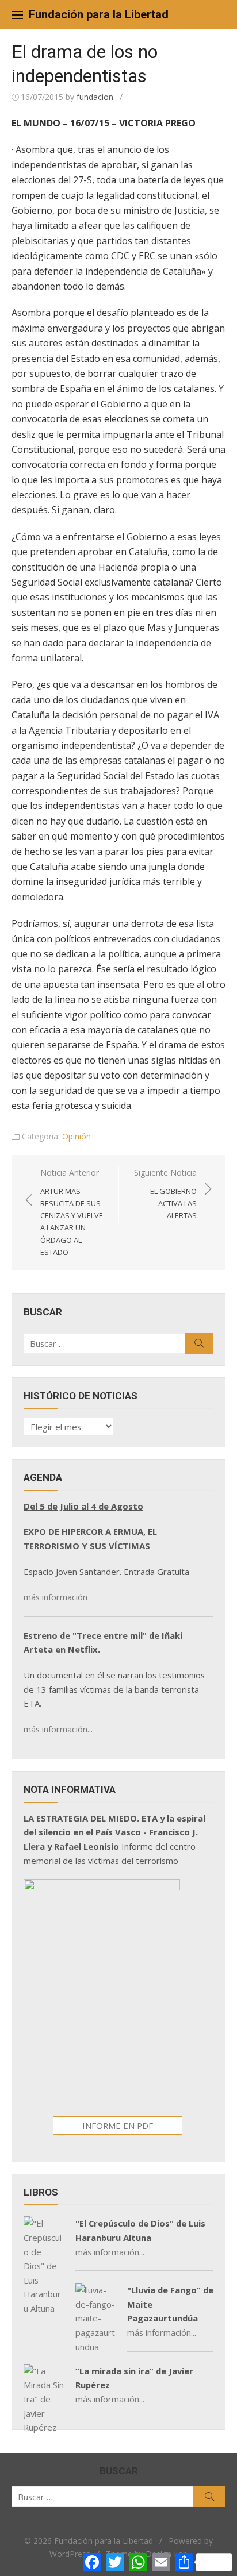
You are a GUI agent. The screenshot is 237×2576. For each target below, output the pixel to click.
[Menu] (17, 14)
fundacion (95, 97)
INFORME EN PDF (118, 2126)
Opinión (77, 1136)
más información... (58, 1729)
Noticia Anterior (72, 1212)
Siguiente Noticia (165, 1194)
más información (56, 1597)
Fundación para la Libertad (99, 14)
